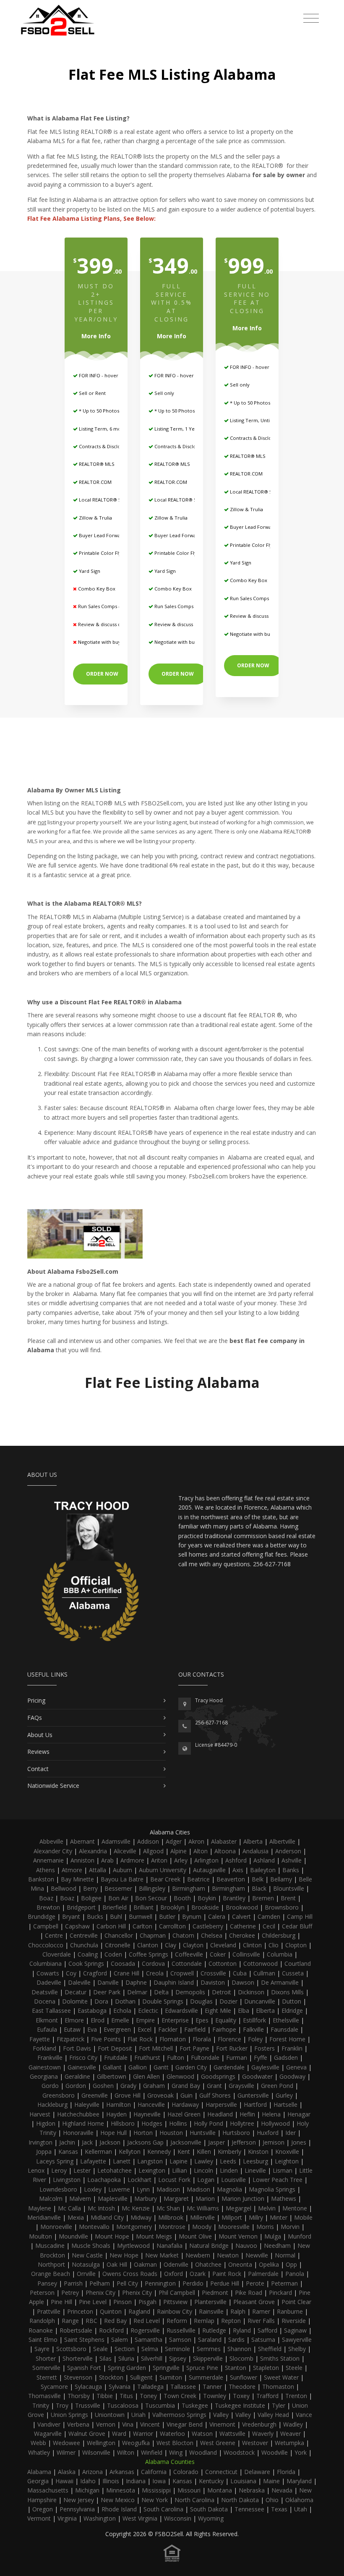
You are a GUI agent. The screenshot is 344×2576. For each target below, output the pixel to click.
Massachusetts (48, 2490)
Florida (286, 2472)
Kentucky (211, 2481)
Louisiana (243, 2481)
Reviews (38, 1752)
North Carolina (194, 2500)
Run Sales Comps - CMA (104, 606)
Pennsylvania (77, 2509)
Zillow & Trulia (95, 518)
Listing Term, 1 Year (176, 429)
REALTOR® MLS (96, 464)
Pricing (36, 1700)
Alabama (39, 2472)
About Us (40, 1735)
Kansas (182, 2481)
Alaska (67, 2472)
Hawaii (64, 2481)
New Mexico (118, 2500)
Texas (279, 2509)
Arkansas (122, 2472)
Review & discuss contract (107, 624)
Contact (38, 1769)
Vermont (39, 2518)
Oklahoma (299, 2500)
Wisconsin (178, 2518)
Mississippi (156, 2490)
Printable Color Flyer (102, 553)
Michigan (87, 2490)
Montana (220, 2490)
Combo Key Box (96, 589)
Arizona (93, 2472)
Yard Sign (89, 571)
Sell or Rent (92, 393)
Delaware (257, 2472)
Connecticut (221, 2472)
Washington (100, 2518)
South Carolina (163, 2509)
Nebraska (252, 2490)
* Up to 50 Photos (98, 411)
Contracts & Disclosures (105, 446)
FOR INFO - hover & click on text (115, 375)
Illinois (111, 2481)
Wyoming (211, 2518)
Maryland (299, 2481)
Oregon (43, 2509)
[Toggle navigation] (311, 18)
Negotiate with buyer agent (108, 642)
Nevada (282, 2490)
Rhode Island (119, 2509)
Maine (271, 2481)
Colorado (186, 2472)
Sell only (164, 393)
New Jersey (79, 2500)
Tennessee (249, 2509)
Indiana (136, 2481)
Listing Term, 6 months (104, 429)
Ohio (272, 2500)
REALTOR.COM (95, 482)
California (154, 2472)
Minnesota (121, 2490)
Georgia (38, 2481)
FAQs (35, 1718)
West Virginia (140, 2518)
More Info (96, 336)
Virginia (67, 2518)
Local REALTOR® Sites (103, 500)
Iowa (159, 2481)
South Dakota (209, 2509)
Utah (301, 2509)
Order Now (102, 674)
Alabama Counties (170, 2462)
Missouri (189, 2490)
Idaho (88, 2481)
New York (155, 2500)
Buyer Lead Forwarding (105, 535)
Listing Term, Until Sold (256, 420)
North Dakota (240, 2500)
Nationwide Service (53, 1786)
